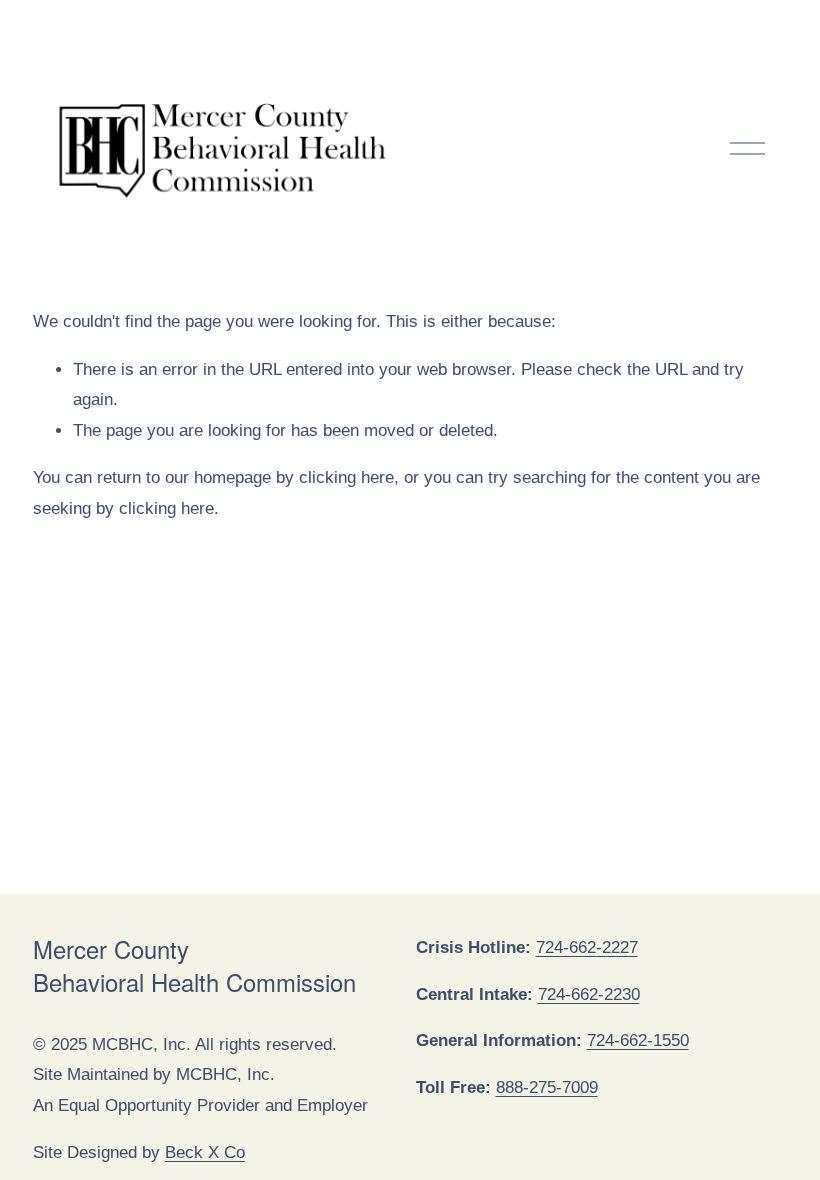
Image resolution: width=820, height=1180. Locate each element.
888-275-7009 (547, 1087)
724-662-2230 (589, 994)
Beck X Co (205, 1152)
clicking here (346, 477)
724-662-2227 (587, 947)
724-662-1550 (638, 1040)
